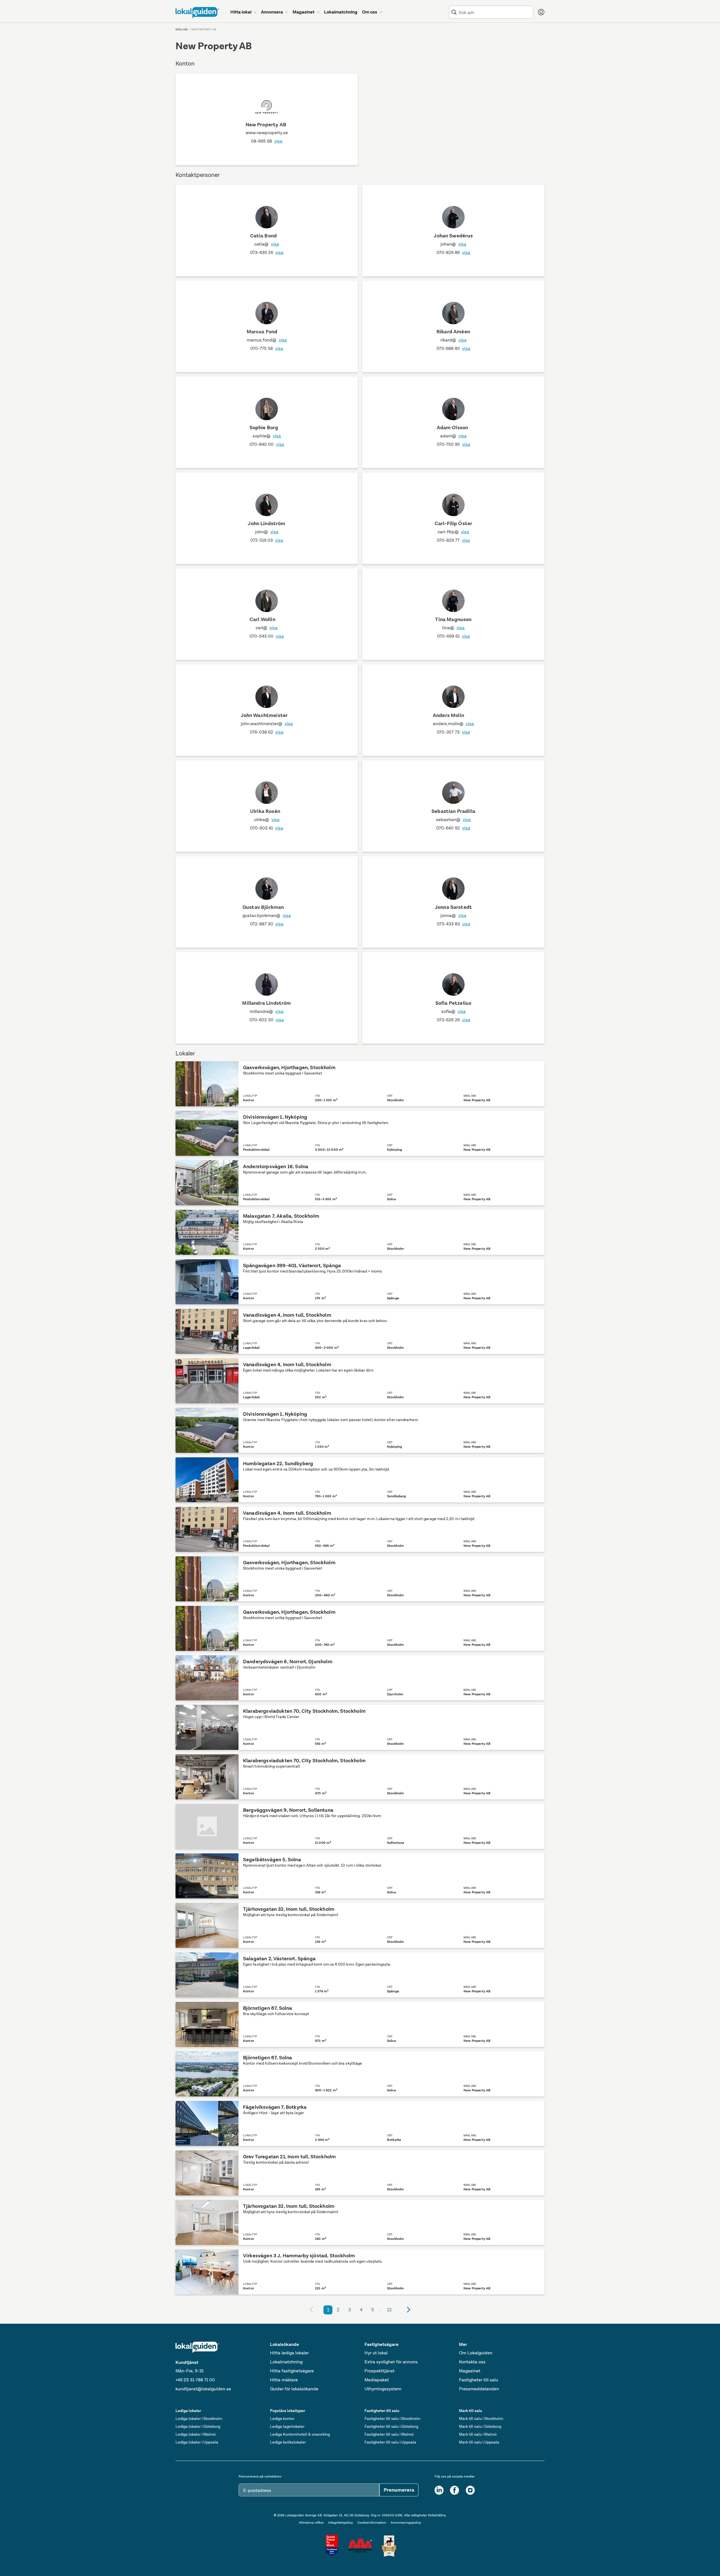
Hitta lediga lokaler (289, 2353)
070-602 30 (267, 1020)
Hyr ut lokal (376, 2353)
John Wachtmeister (264, 715)
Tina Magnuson (453, 619)
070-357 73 (453, 732)
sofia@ (454, 1011)
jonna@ (453, 915)
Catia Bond (264, 236)
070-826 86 (453, 252)
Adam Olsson (453, 428)
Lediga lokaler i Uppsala (197, 2442)
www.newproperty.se (267, 133)
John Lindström (266, 523)
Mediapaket (377, 2380)
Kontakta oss (472, 2362)
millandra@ (267, 1011)
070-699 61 (454, 636)
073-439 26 (267, 252)
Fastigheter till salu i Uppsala (390, 2442)
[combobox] (495, 12)
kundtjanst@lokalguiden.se (203, 2389)
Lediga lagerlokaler (287, 2426)
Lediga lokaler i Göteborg (198, 2426)
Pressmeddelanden (479, 2389)
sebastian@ (453, 820)
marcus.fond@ (267, 340)
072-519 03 (267, 540)
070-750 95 (454, 444)
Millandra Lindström (266, 1003)
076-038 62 (267, 732)
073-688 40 (453, 348)
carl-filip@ (453, 532)
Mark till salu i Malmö (478, 2434)
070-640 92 (453, 828)
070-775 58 (267, 348)
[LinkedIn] (439, 2490)
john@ (267, 532)
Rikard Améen (453, 332)
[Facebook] (454, 2490)
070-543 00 (267, 636)
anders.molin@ (453, 724)
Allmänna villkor (311, 2523)
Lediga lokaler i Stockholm (199, 2418)
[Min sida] (541, 12)
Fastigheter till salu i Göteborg (391, 2426)
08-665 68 (267, 141)
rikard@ (454, 340)
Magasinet (470, 2371)
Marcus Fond (262, 332)
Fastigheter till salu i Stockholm (392, 2418)
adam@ (453, 436)
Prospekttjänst (380, 2371)
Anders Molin (448, 715)
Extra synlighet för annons (391, 2362)
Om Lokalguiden (476, 2353)
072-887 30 (267, 924)
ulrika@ (267, 820)
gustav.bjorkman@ (267, 915)
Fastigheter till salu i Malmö (389, 2434)
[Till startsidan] (197, 13)
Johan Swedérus (453, 236)
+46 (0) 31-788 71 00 (195, 2380)
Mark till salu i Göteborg (480, 2426)
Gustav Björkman (263, 907)
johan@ (453, 244)
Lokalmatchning (286, 2362)
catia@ (267, 244)
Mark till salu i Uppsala (479, 2442)
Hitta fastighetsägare (292, 2371)
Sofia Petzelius (453, 1003)
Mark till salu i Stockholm (481, 2418)
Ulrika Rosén (265, 811)
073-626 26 (454, 1020)
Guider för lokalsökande (294, 2389)
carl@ (267, 628)
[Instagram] (470, 2490)
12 (389, 2310)
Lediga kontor (282, 2418)
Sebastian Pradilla (453, 811)
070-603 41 (267, 828)
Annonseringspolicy (406, 2523)
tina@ (453, 628)
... (381, 2310)
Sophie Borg (264, 428)
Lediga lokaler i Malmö (196, 2434)
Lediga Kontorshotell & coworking (300, 2434)
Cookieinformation (372, 2523)
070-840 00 (267, 444)
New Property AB (266, 125)
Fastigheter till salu (479, 2380)
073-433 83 (454, 924)
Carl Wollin (262, 619)
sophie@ (267, 436)
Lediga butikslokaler (288, 2442)
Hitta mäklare (284, 2380)
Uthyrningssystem (383, 2389)
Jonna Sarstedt (453, 907)
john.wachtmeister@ (267, 724)
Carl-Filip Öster (454, 523)
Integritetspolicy (341, 2523)
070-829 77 (453, 540)
